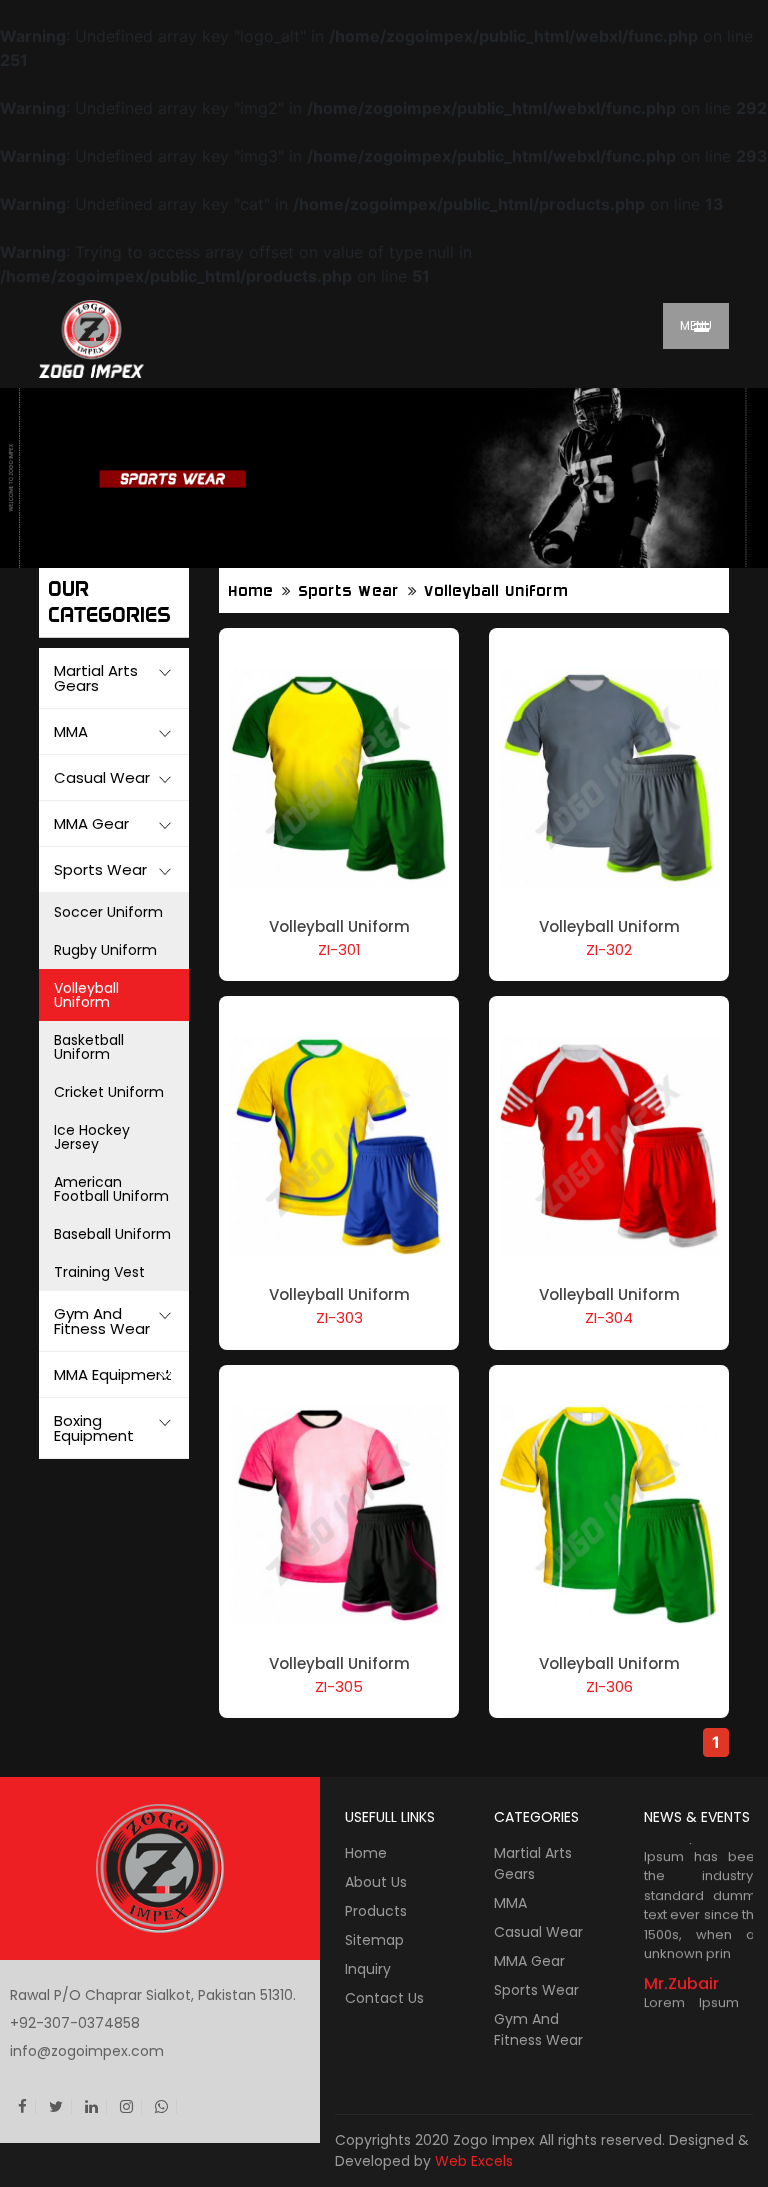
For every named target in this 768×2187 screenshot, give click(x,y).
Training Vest (99, 1272)
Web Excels (474, 2161)
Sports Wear (349, 591)
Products (376, 1911)
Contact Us (384, 1998)
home (251, 591)
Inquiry (368, 1969)
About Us (376, 1882)
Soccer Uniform (108, 912)
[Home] (144, 338)
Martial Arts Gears (533, 1863)
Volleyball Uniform (86, 995)
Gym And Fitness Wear (538, 2029)
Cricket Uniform (109, 1092)
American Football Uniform (111, 1189)
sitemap (374, 1940)
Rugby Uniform (105, 950)
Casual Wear (538, 1932)
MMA (510, 1903)
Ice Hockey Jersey (92, 1137)
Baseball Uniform (112, 1234)
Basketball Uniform (89, 1047)
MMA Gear (529, 1961)
